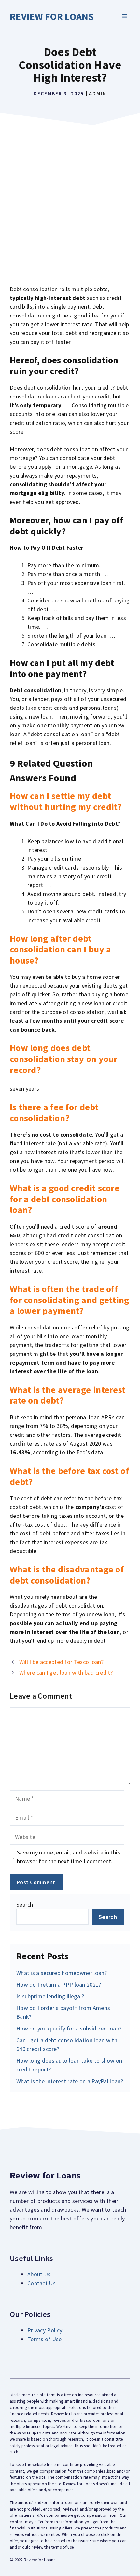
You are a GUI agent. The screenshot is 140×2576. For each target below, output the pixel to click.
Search (25, 1904)
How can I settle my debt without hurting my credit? (66, 801)
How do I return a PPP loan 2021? (59, 1984)
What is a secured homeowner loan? (62, 1973)
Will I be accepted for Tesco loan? (61, 1662)
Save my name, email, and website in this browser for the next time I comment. (69, 1857)
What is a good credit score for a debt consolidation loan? (65, 1199)
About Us (39, 2274)
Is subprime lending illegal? (50, 1996)
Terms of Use (45, 2339)
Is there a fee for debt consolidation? (54, 1113)
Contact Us (42, 2283)
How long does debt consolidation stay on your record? (64, 1059)
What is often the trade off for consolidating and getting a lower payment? (70, 1300)
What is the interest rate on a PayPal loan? (70, 2081)
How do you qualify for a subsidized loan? (69, 2028)
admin (98, 93)
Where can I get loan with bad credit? (66, 1672)
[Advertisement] (70, 202)
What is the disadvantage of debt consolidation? (67, 1575)
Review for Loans (52, 16)
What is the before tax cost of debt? (69, 1476)
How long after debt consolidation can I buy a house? (61, 949)
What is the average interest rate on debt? (68, 1395)
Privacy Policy (45, 2330)
